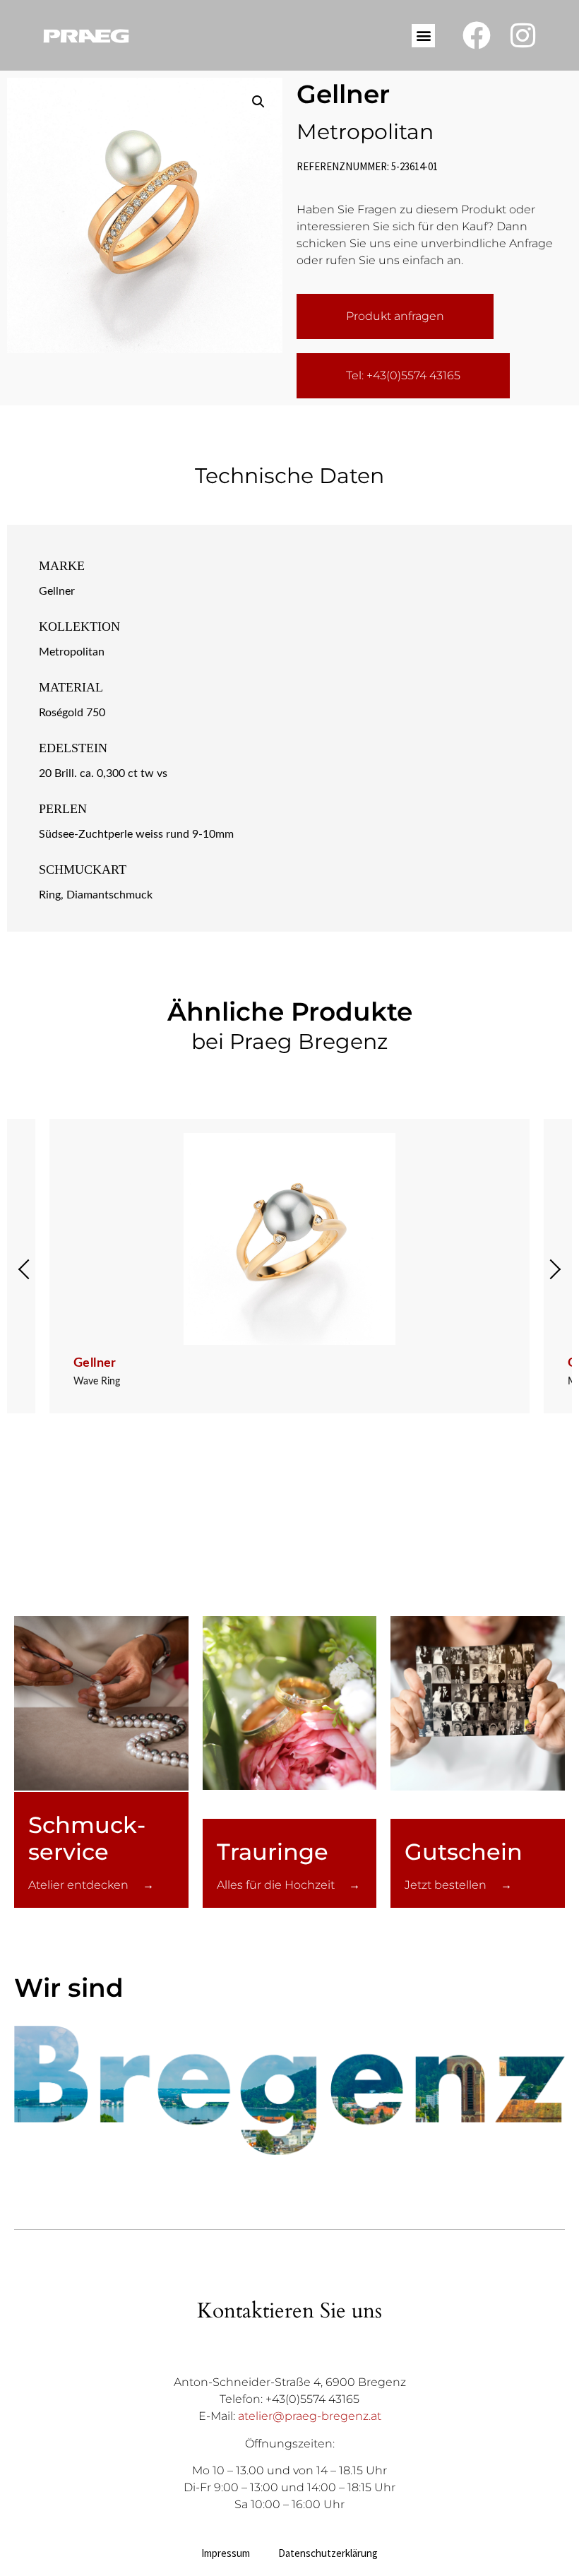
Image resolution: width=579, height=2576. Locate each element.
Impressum (226, 2553)
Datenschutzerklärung (328, 2553)
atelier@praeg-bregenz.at (310, 2416)
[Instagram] (523, 35)
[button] (423, 36)
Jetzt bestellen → (458, 1885)
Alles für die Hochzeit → (288, 1885)
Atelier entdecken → (91, 1885)
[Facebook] (477, 35)
